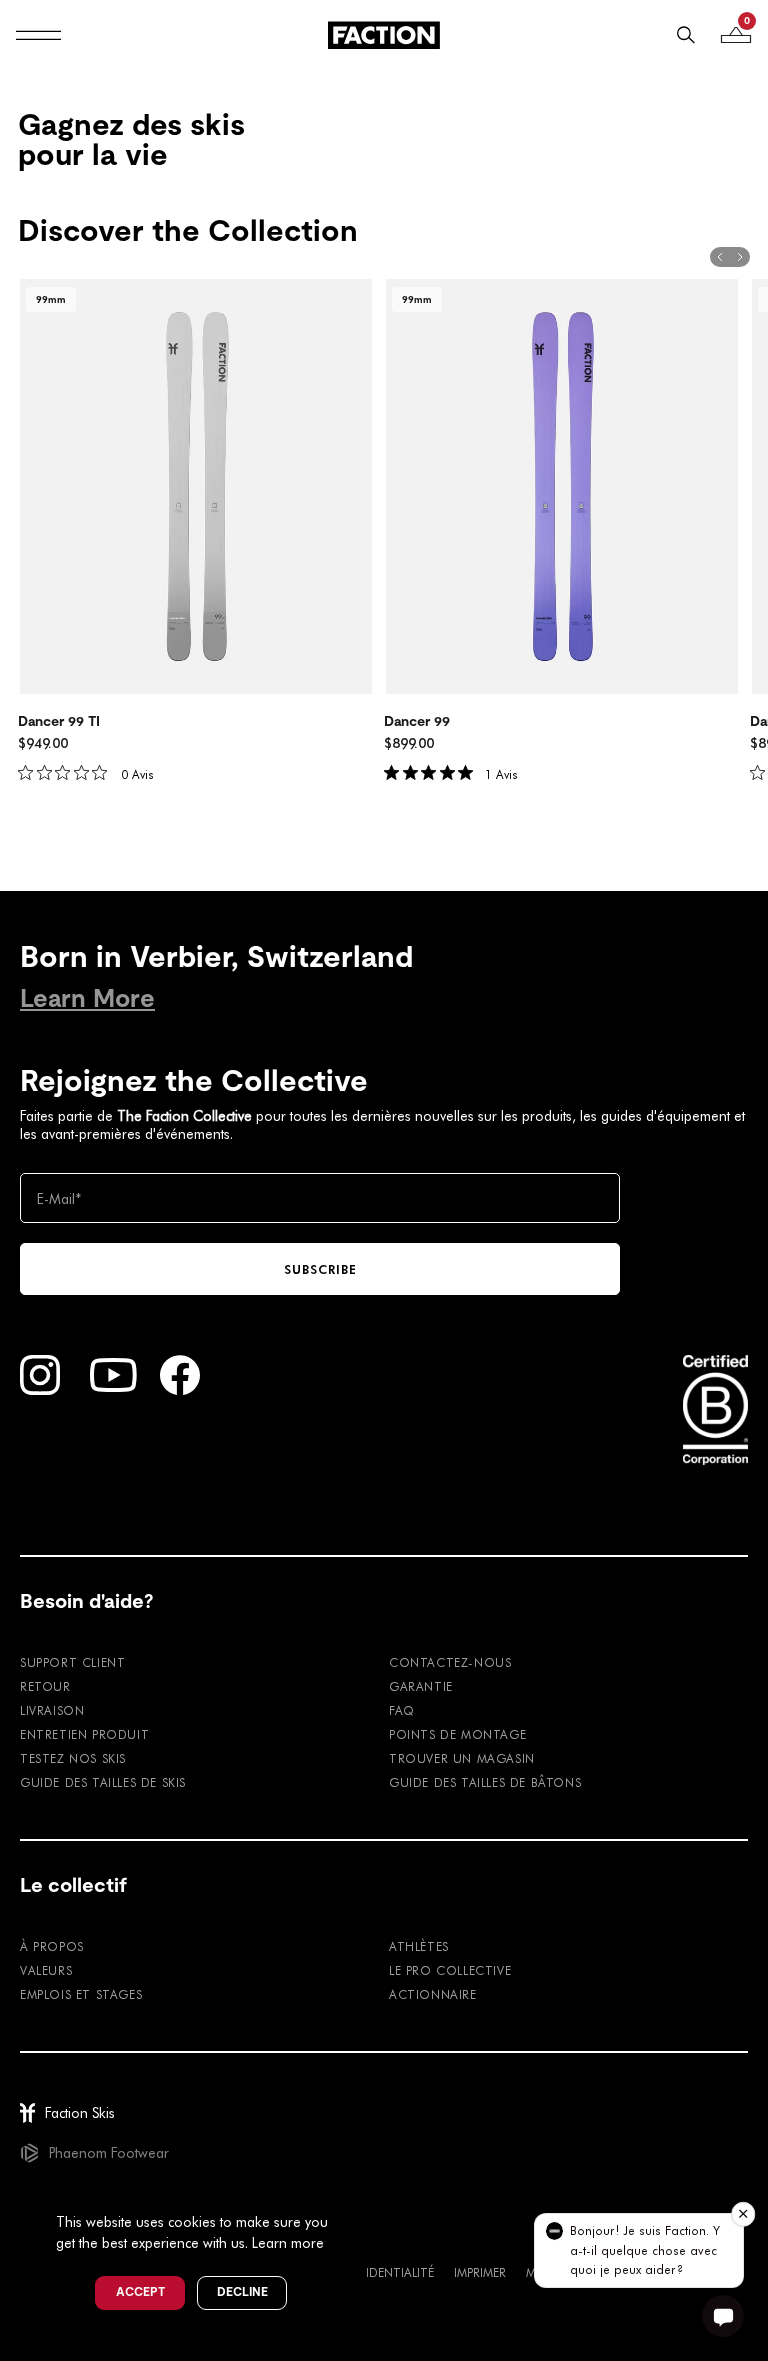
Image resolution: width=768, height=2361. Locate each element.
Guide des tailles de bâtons (485, 1782)
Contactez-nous (450, 1662)
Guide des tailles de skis (103, 1782)
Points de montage (457, 1734)
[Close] (351, 2189)
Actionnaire (433, 1994)
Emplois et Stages (81, 1994)
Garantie (421, 1686)
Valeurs (46, 1970)
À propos (52, 1946)
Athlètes (419, 1946)
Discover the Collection (188, 231)
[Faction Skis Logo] (384, 35)
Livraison (52, 1710)
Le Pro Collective (450, 1970)
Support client (72, 1662)
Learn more (288, 2242)
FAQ (402, 1710)
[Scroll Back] (720, 257)
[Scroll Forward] (740, 257)
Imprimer (480, 2272)
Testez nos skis (73, 1758)
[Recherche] (686, 35)
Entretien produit (84, 1734)
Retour (45, 1686)
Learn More (87, 998)
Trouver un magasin (462, 1758)
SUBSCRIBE (320, 1269)
